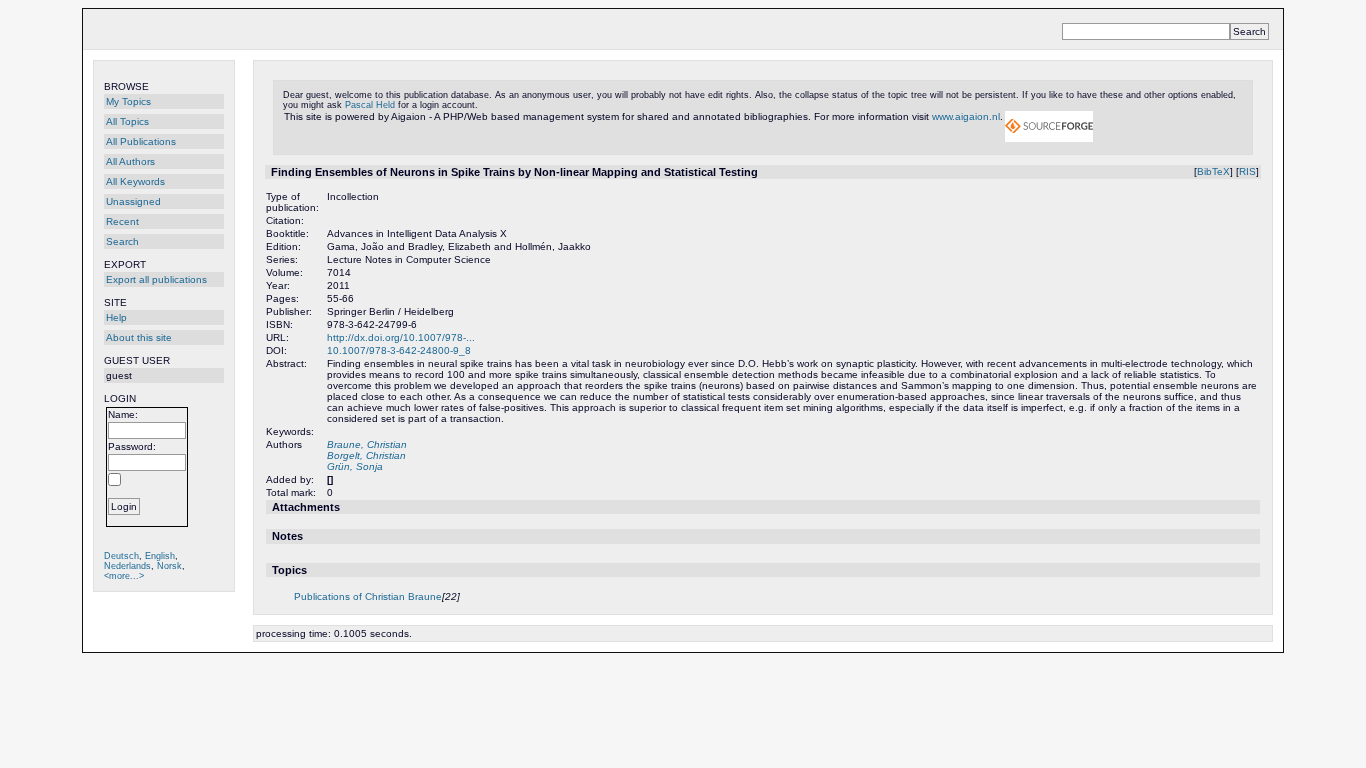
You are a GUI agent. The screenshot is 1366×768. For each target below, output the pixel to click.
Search (122, 241)
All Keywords (135, 181)
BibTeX (1213, 171)
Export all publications (156, 279)
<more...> (124, 576)
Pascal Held (370, 105)
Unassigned (133, 201)
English (160, 556)
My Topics (128, 101)
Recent (122, 221)
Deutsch (121, 556)
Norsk (169, 566)
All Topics (127, 121)
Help (116, 317)
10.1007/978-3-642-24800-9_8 (399, 350)
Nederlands (127, 566)
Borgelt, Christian (366, 455)
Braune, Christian (367, 444)
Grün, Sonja (355, 466)
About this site (139, 337)
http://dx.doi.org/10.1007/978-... (401, 337)
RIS (1247, 171)
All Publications (141, 141)
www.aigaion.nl (966, 116)
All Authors (130, 161)
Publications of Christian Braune (368, 596)
